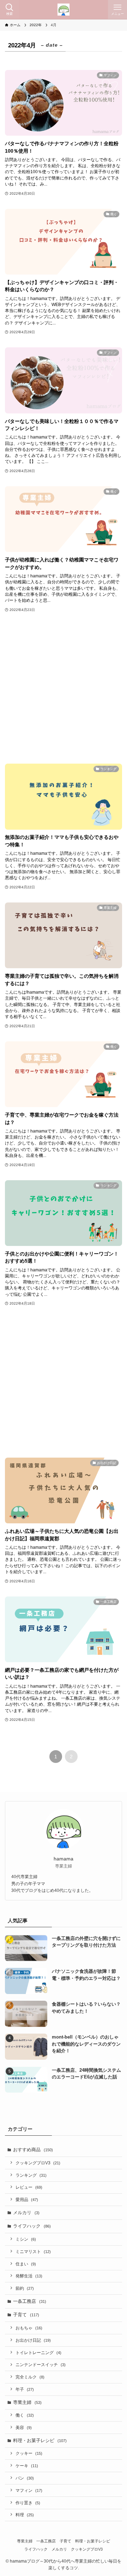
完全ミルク (30, 2377)
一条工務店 (30, 2301)
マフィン (29, 2490)
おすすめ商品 (33, 2150)
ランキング (31, 2175)
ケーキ (27, 2466)
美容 (24, 2427)
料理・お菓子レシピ (40, 2440)
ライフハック (32, 2226)
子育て (26, 2315)
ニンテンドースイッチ (41, 2365)
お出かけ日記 (33, 2340)
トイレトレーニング (38, 2352)
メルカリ (26, 2213)
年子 (25, 2389)
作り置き (28, 2503)
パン (25, 2478)
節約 (25, 2288)
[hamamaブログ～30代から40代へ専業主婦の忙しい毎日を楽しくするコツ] (64, 10)
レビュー (29, 2187)
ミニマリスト (33, 2251)
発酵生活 (29, 2276)
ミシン (26, 2239)
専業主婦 (27, 2402)
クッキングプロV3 (38, 2163)
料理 (25, 2515)
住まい (26, 2264)
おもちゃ (29, 2328)
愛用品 (27, 2199)
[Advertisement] (64, 689)
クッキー (29, 2453)
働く (25, 2415)
